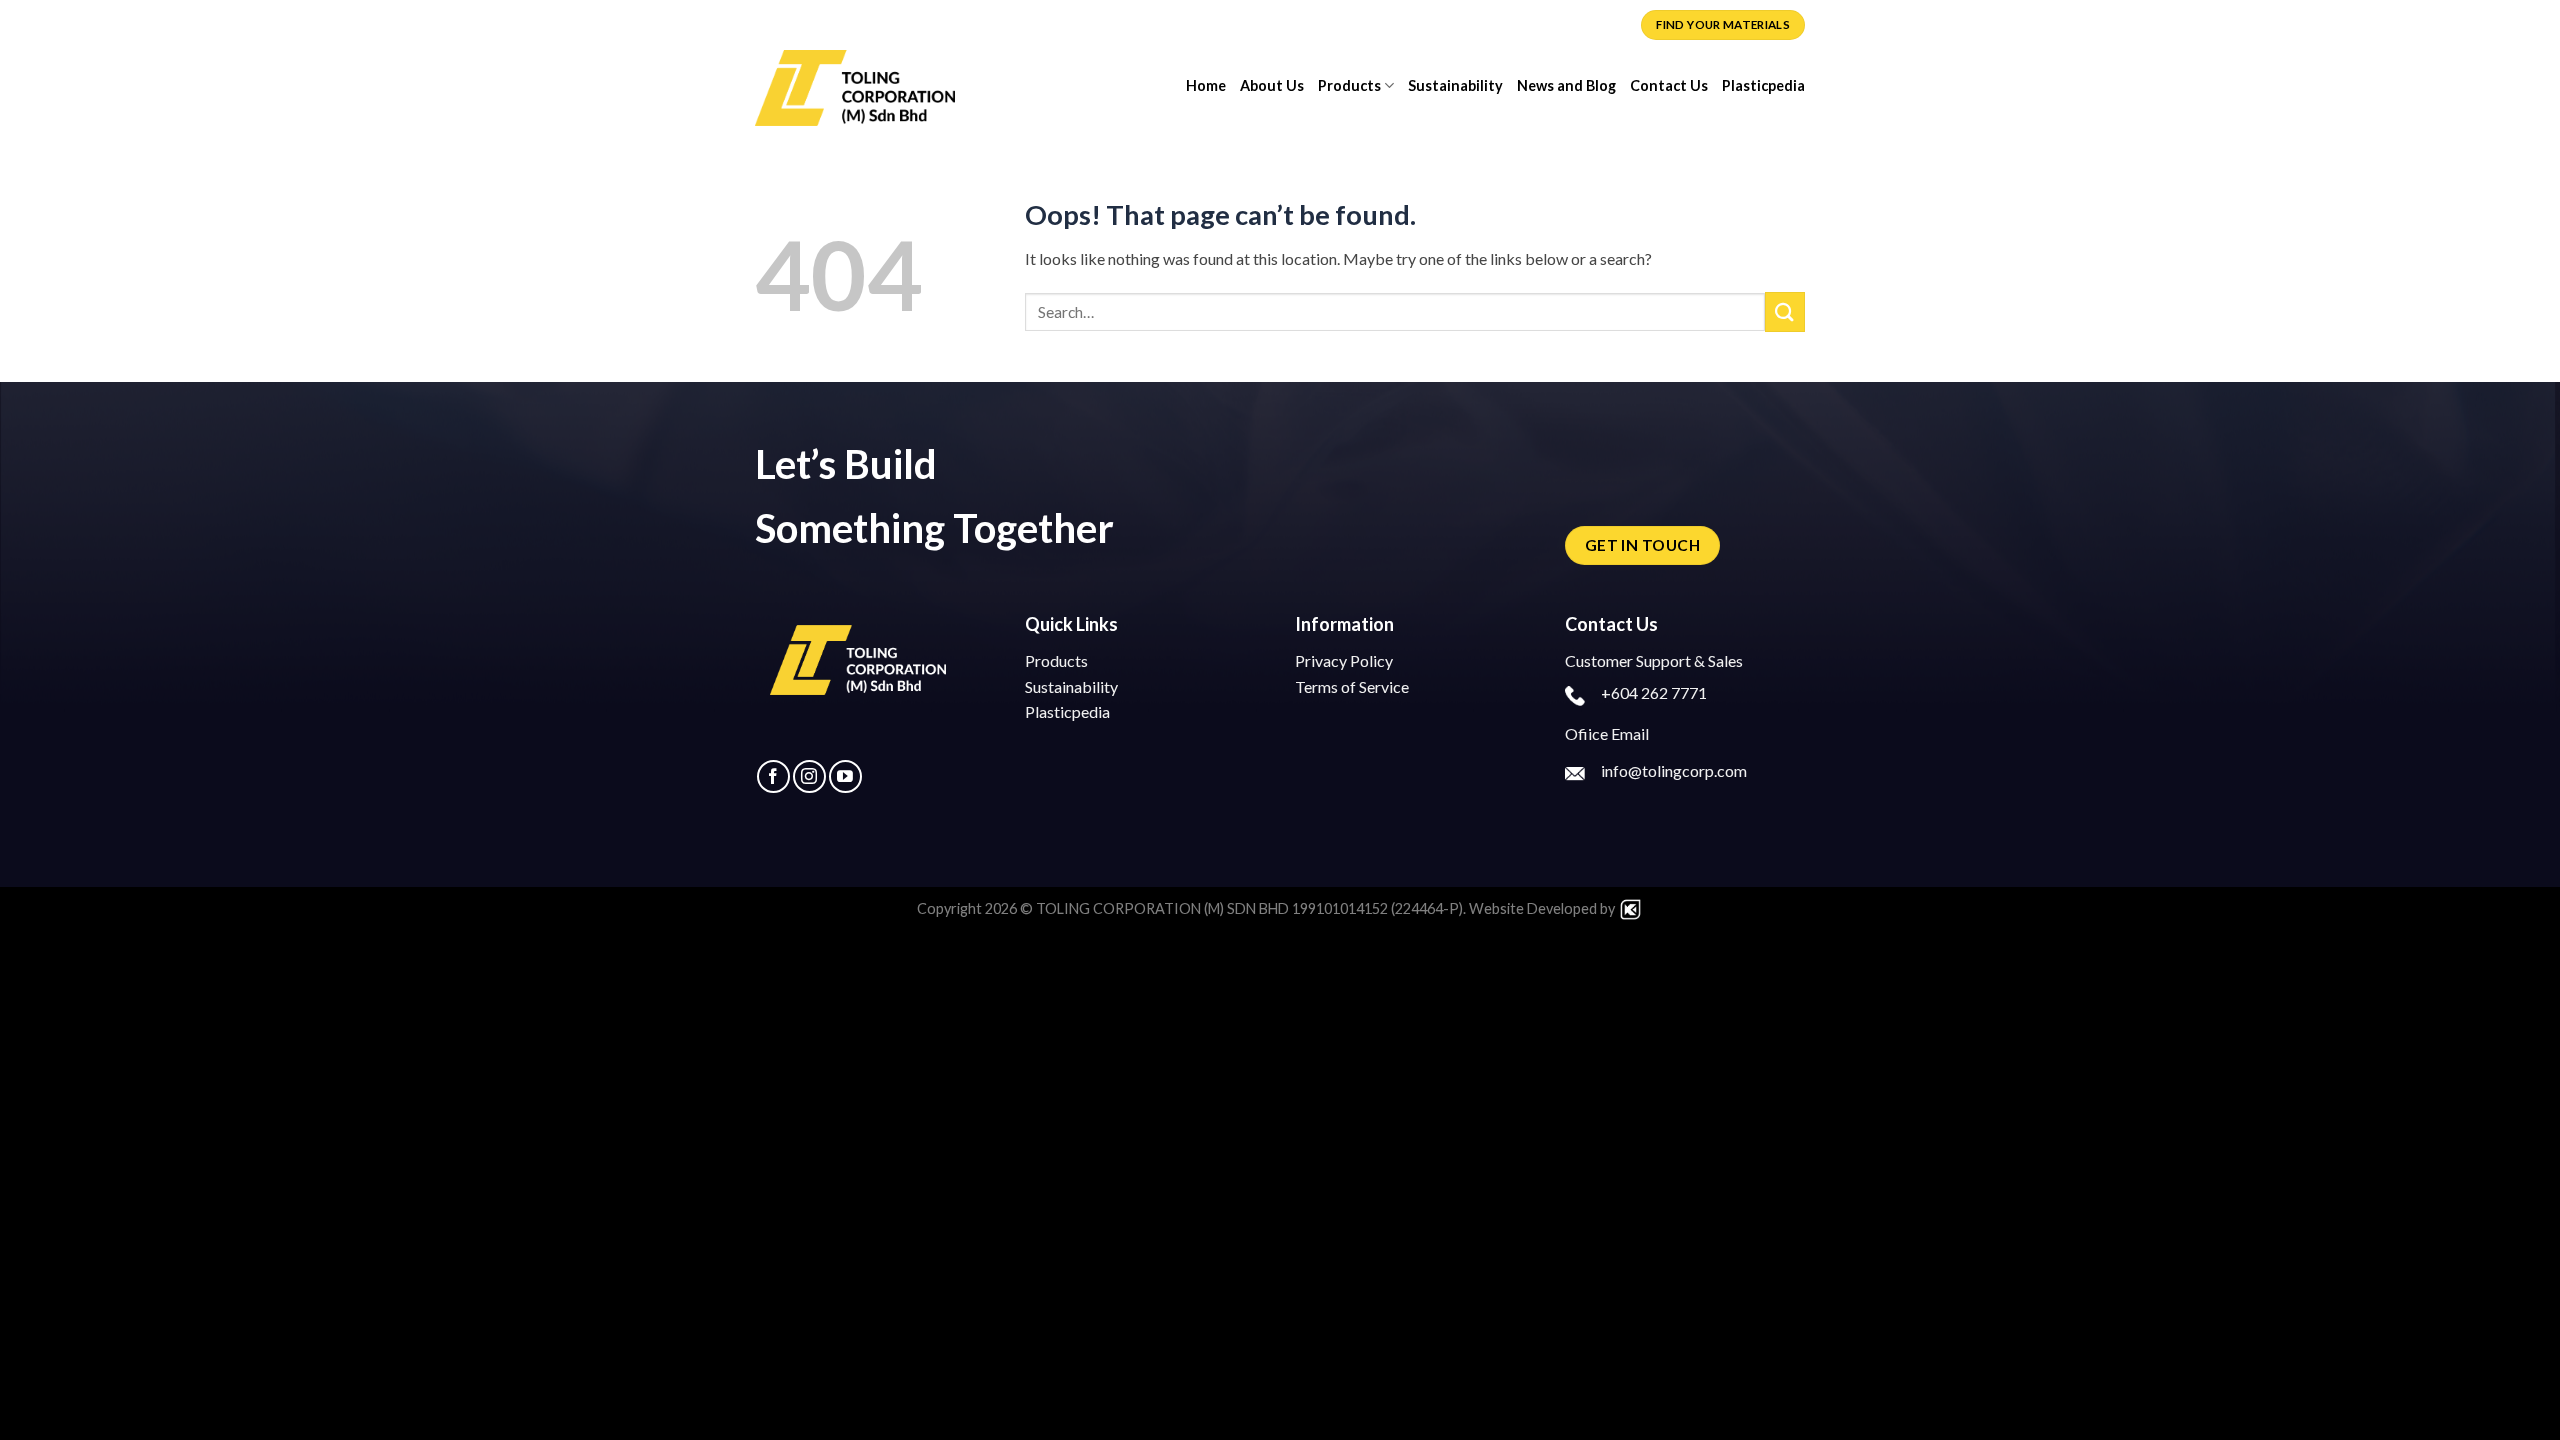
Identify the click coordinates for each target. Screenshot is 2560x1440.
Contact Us (1669, 85)
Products (1349, 85)
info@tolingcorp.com (1674, 770)
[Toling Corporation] (855, 85)
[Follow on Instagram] (809, 776)
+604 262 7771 (1654, 692)
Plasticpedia (1763, 85)
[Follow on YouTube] (845, 776)
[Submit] (1785, 311)
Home (1206, 85)
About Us (1272, 85)
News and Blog (1566, 85)
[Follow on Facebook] (773, 776)
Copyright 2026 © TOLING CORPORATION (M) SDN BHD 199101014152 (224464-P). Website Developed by (1267, 908)
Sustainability (1455, 85)
